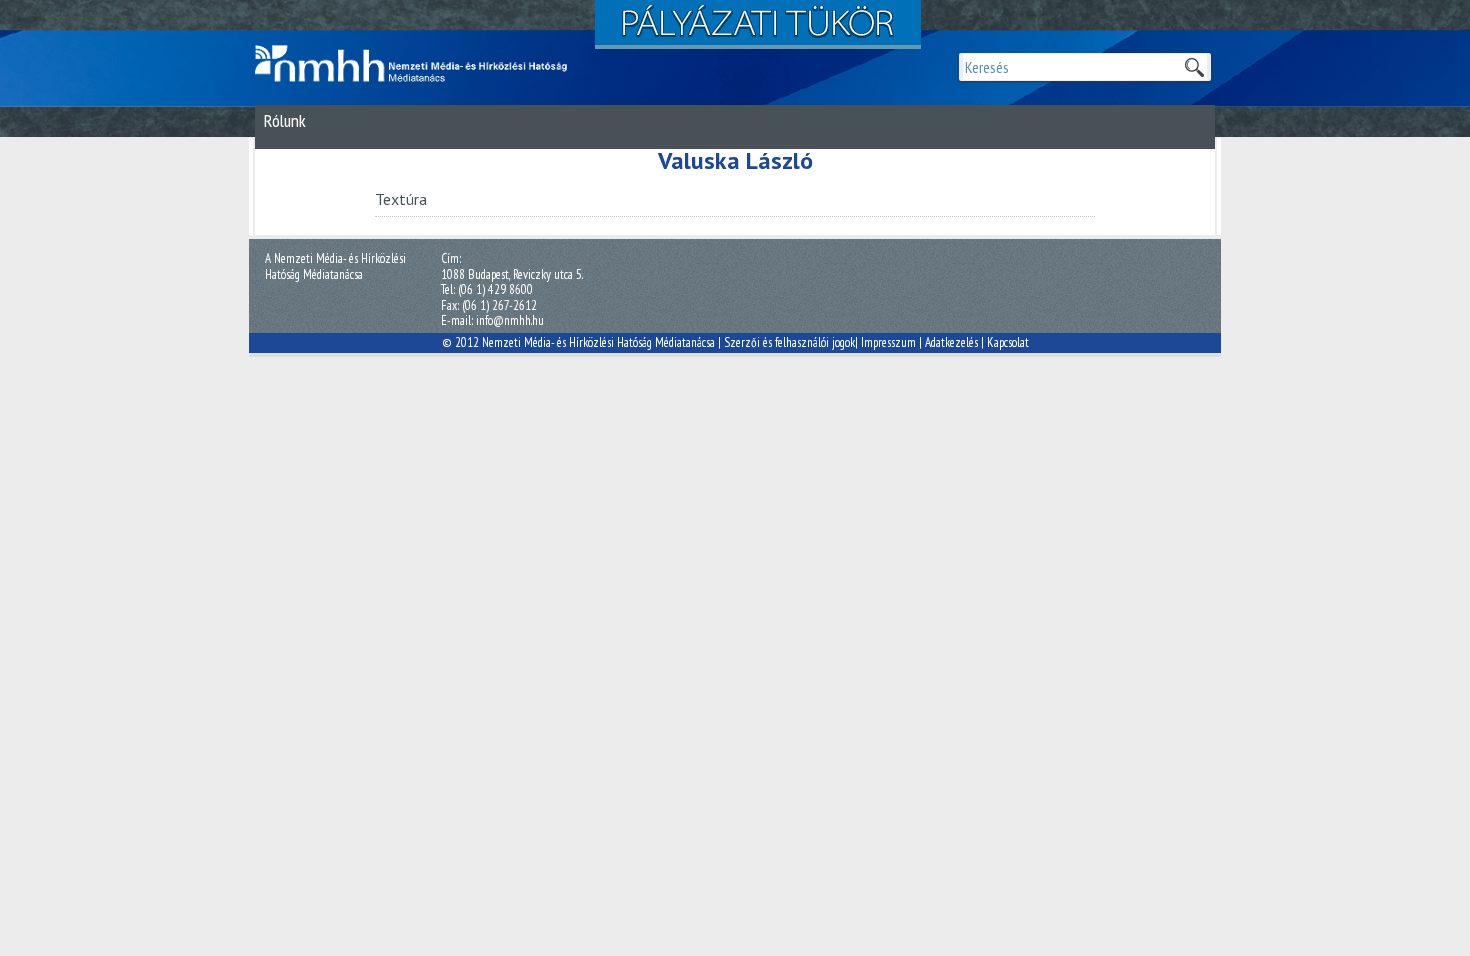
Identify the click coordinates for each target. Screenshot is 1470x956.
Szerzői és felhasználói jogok (789, 342)
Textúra (401, 199)
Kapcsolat (1008, 342)
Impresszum (888, 342)
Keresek (1194, 67)
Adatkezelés (951, 342)
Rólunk (285, 120)
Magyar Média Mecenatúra (420, 64)
